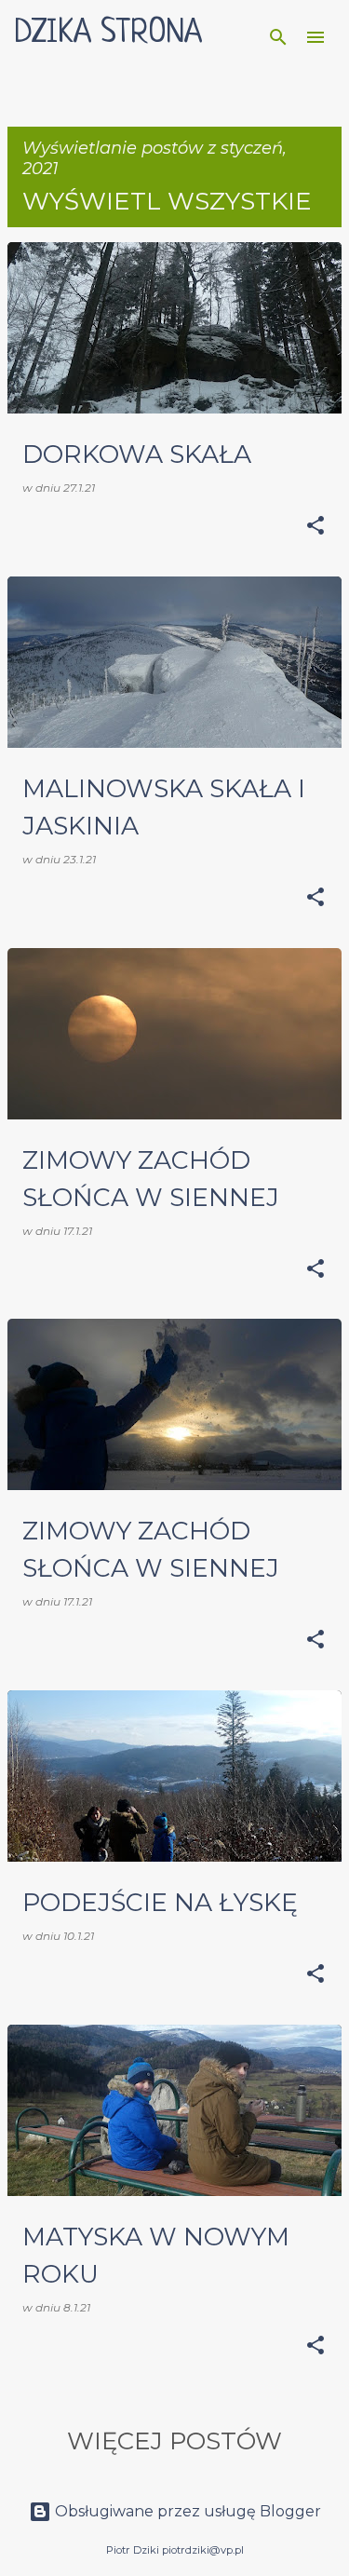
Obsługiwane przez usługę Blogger (186, 2511)
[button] (315, 527)
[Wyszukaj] (278, 37)
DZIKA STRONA (108, 34)
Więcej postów (174, 2441)
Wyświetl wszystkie (167, 201)
